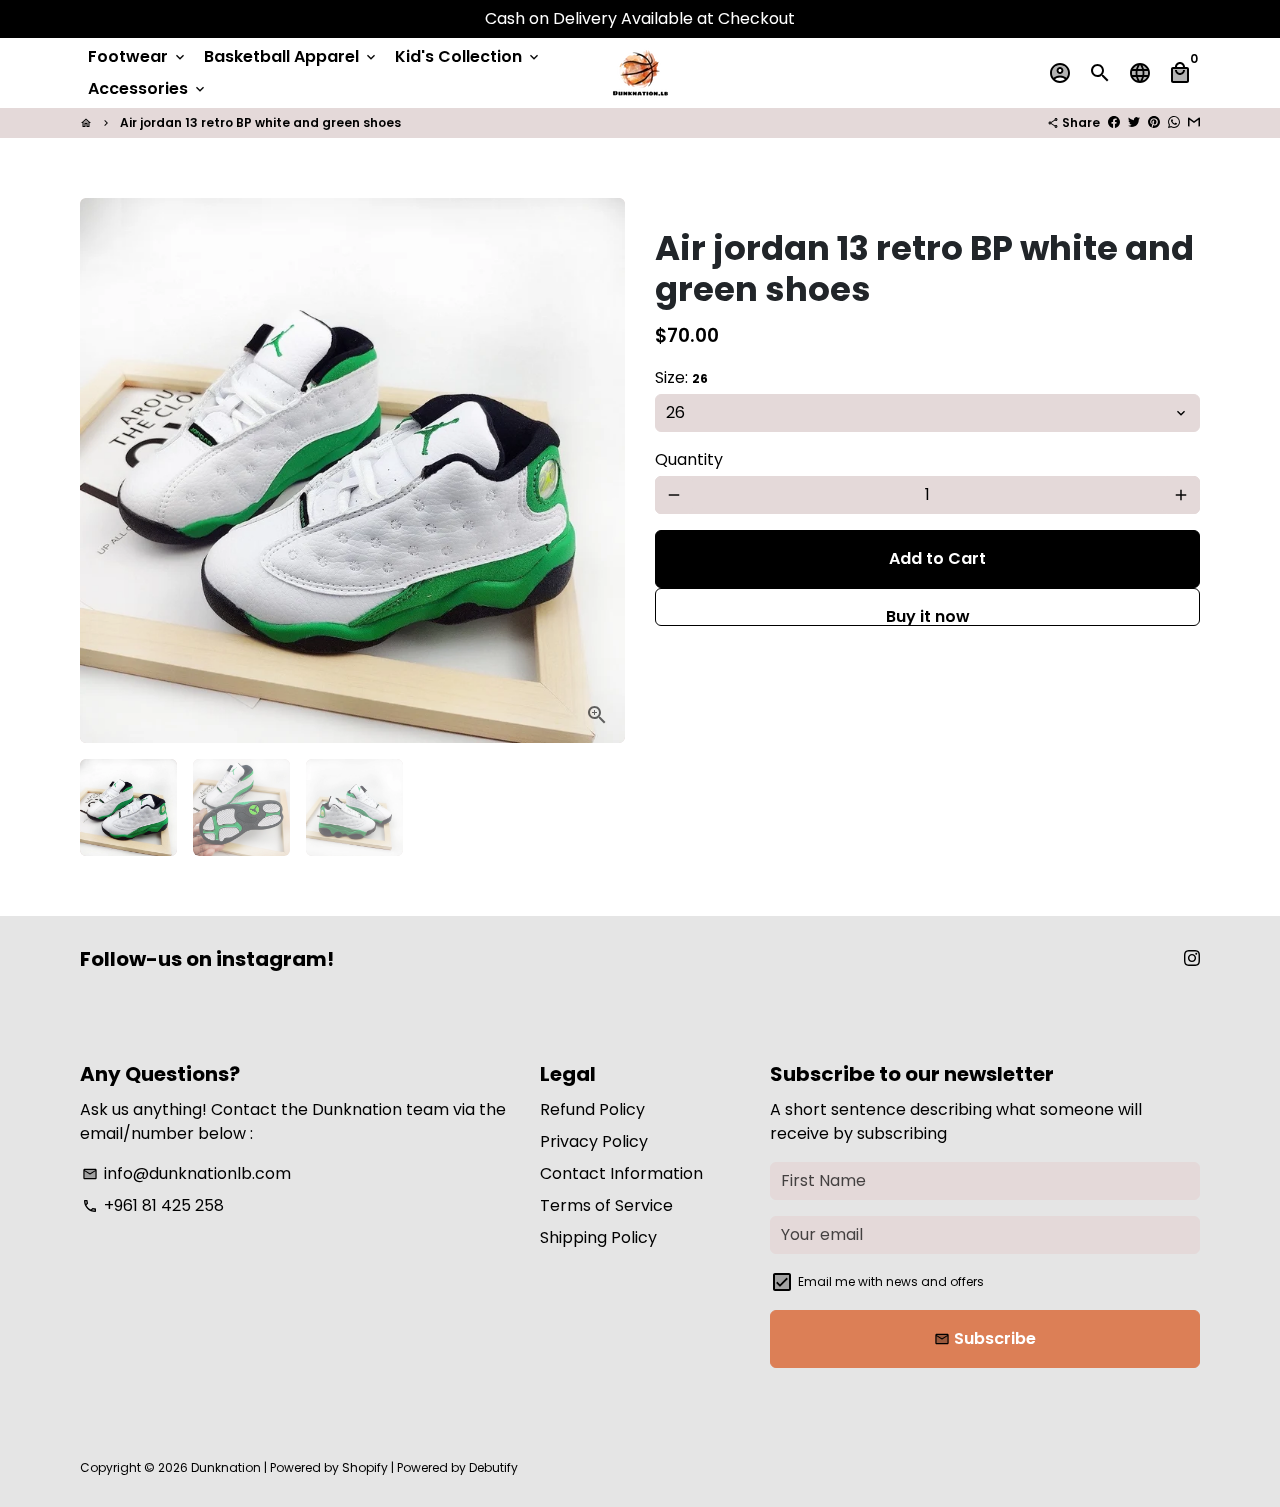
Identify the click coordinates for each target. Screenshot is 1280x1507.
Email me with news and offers (891, 1281)
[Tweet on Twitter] (1134, 122)
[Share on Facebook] (1114, 122)
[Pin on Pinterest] (1154, 122)
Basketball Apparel (291, 56)
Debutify (493, 1467)
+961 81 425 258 (153, 1205)
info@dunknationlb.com (186, 1173)
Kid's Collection (468, 56)
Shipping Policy (598, 1237)
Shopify (365, 1467)
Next (598, 471)
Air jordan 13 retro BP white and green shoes (260, 122)
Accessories (148, 88)
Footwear (138, 56)
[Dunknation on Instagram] (1192, 958)
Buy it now (928, 615)
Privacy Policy (594, 1141)
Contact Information (621, 1173)
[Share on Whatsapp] (1174, 122)
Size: (681, 377)
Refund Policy (592, 1109)
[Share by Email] (1194, 122)
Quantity (689, 459)
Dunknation (226, 1467)
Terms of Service (606, 1205)
